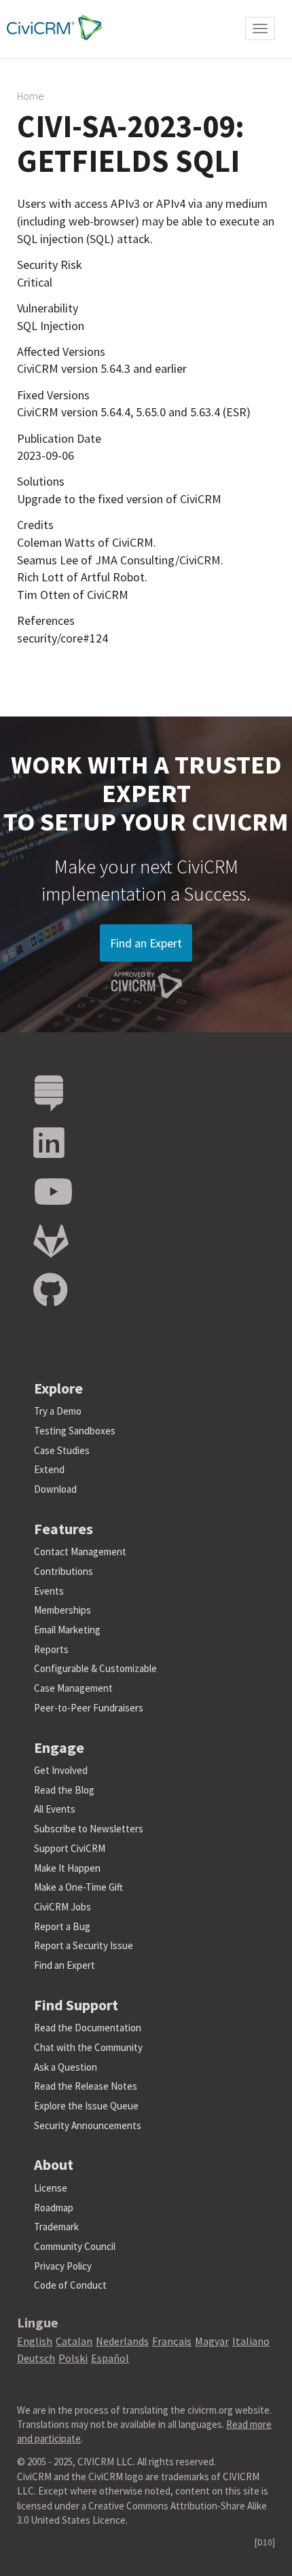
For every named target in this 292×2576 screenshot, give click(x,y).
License (51, 2188)
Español (110, 2358)
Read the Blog (64, 1790)
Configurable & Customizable (95, 1668)
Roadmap (54, 2208)
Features (63, 1529)
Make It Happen (67, 1868)
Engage (59, 1747)
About (54, 2164)
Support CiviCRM (70, 1848)
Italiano (251, 2341)
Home (31, 96)
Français (172, 2341)
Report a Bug (62, 1926)
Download (55, 1489)
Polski (73, 2358)
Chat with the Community (88, 2047)
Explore (58, 1388)
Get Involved (61, 1770)
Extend (49, 1469)
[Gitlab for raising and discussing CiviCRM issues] (51, 1242)
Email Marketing (67, 1630)
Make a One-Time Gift (78, 1887)
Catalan (74, 2341)
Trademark (56, 2227)
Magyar (212, 2341)
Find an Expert (146, 943)
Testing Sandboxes (75, 1431)
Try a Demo (58, 1411)
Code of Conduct (70, 2285)
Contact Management (80, 1552)
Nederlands (122, 2341)
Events (49, 1591)
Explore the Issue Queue (86, 2106)
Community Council (75, 2246)
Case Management (73, 1688)
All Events (55, 1809)
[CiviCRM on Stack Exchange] (49, 1094)
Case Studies (62, 1450)
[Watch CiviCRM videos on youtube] (53, 1192)
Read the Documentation (88, 2028)
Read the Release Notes (86, 2086)
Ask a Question (66, 2067)
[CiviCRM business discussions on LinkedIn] (49, 1143)
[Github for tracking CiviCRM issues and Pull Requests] (50, 1291)
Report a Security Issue (84, 1945)
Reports (51, 1649)
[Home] (51, 28)
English (35, 2341)
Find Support (76, 2005)
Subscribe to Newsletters (89, 1829)
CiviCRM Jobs (62, 1907)
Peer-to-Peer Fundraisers (89, 1708)
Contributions (63, 1571)
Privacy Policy (63, 2266)
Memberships (62, 1610)
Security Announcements (88, 2125)
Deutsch (36, 2358)
